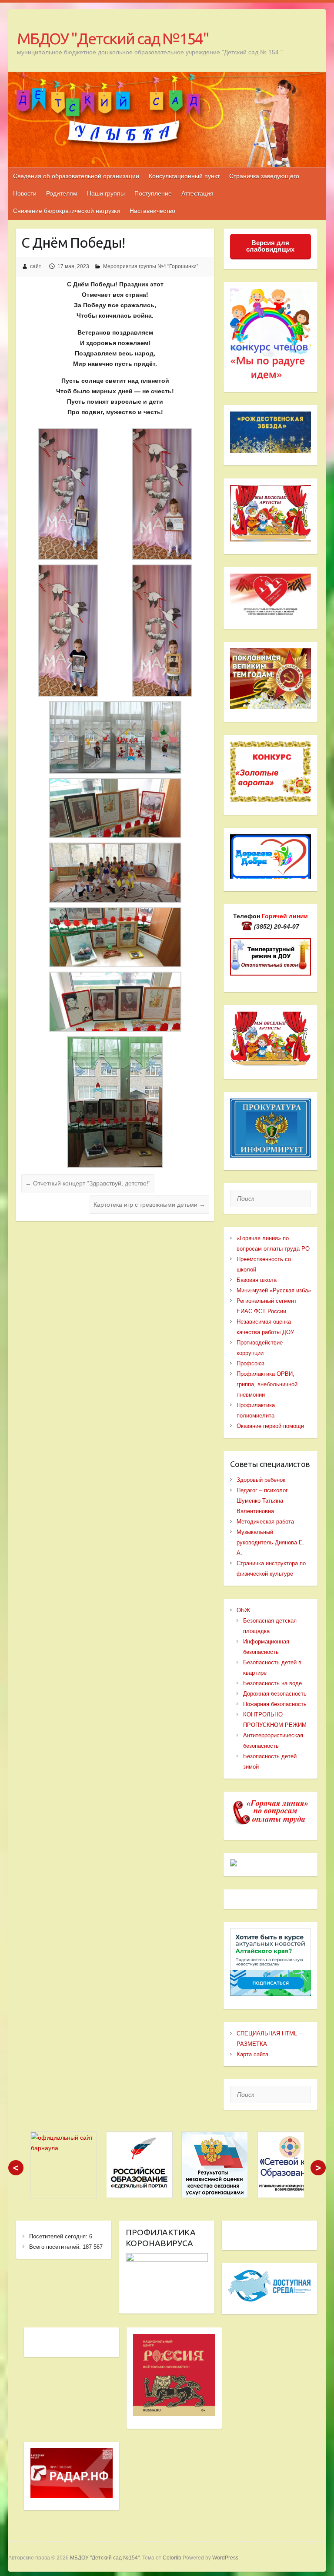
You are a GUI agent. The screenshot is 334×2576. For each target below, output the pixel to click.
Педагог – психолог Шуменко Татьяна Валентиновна (262, 1501)
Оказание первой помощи (270, 1426)
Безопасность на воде (272, 1683)
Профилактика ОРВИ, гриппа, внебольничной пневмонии (267, 1384)
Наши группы (106, 193)
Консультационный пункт (184, 176)
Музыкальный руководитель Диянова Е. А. (271, 1542)
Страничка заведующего (264, 176)
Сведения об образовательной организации (76, 176)
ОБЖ (243, 1610)
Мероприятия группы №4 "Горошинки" (151, 266)
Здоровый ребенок (261, 1480)
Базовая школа (257, 1280)
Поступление (153, 193)
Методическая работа (265, 1522)
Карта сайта (252, 2054)
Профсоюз (250, 1363)
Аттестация (197, 193)
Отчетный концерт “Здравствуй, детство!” (88, 1183)
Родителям (62, 193)
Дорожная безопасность (275, 1694)
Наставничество (152, 211)
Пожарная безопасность (275, 1704)
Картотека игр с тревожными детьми (149, 1205)
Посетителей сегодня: (59, 2236)
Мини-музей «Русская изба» (274, 1290)
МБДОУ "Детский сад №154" (113, 38)
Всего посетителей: (56, 2247)
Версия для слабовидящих (270, 246)
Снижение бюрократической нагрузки (67, 211)
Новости (25, 193)
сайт (36, 266)
